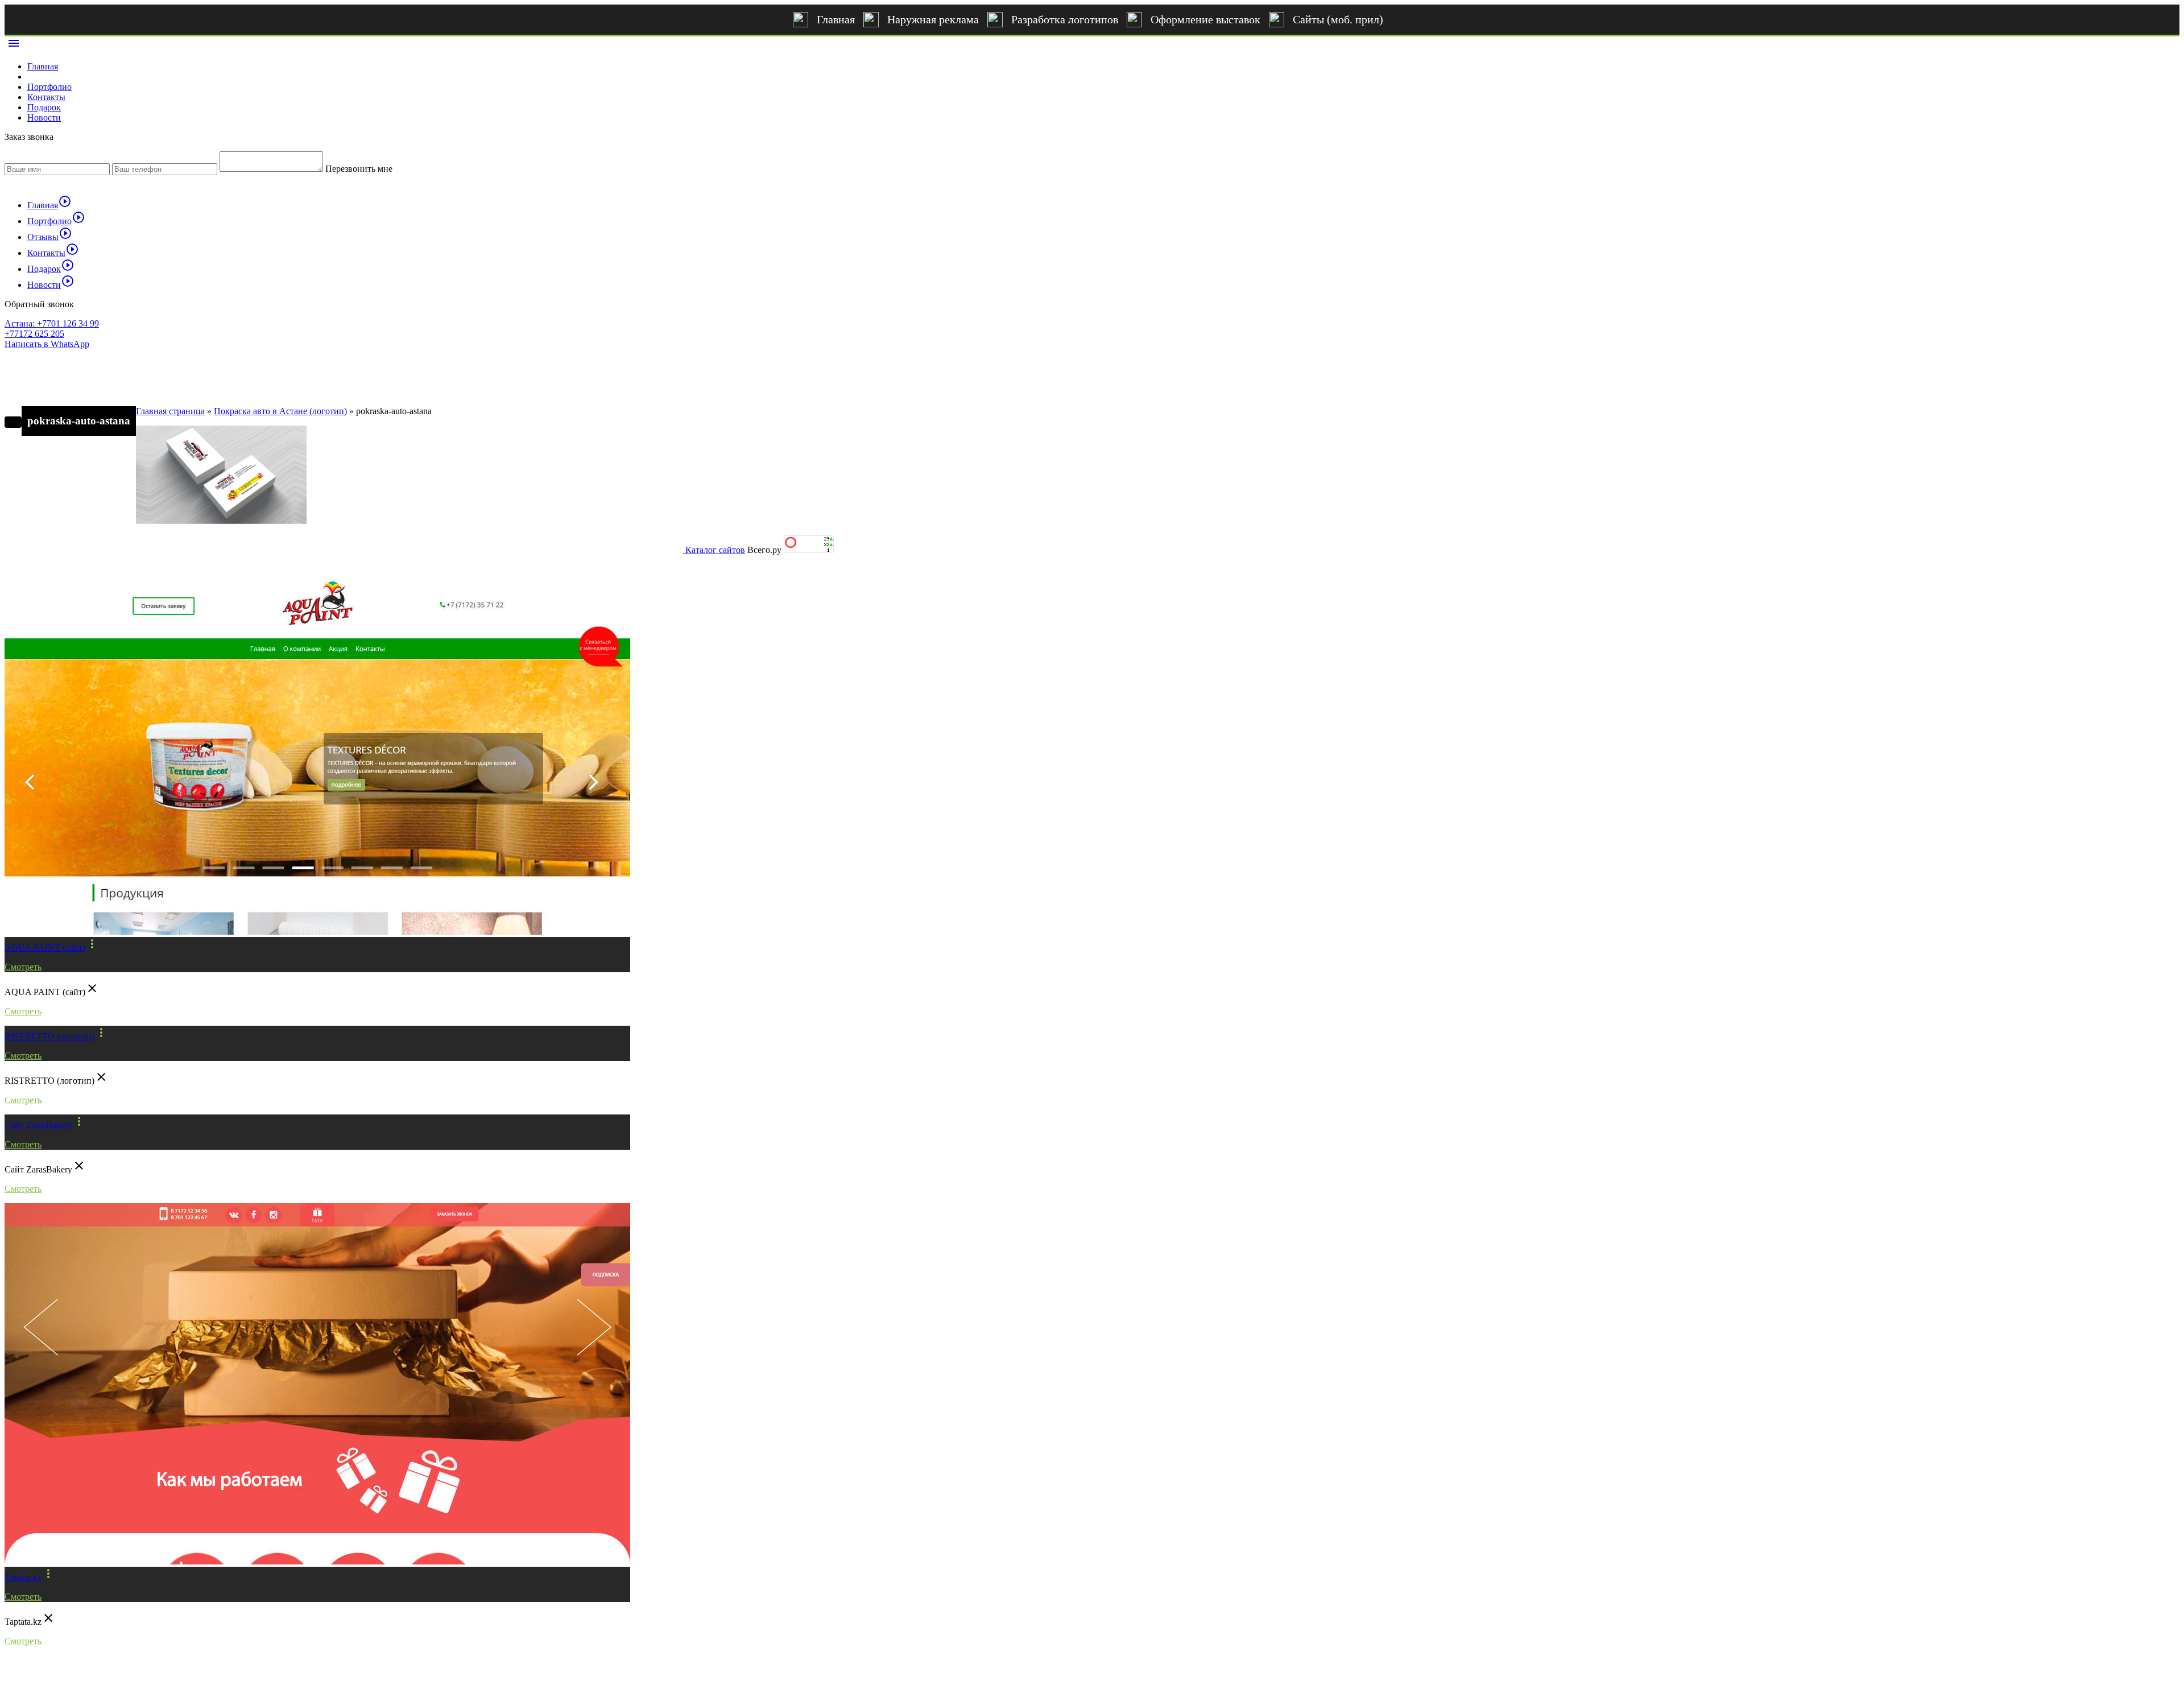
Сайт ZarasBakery (38, 1125)
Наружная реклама (933, 19)
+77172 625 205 (34, 334)
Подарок (44, 107)
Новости (44, 117)
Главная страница (170, 411)
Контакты (46, 97)
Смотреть (23, 967)
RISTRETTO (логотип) (49, 1036)
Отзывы (50, 237)
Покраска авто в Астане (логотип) (280, 411)
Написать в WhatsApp (47, 344)
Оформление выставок (1205, 19)
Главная (836, 19)
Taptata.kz (23, 1577)
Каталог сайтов (715, 550)
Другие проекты (55, 554)
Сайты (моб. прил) (1338, 19)
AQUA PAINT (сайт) (45, 947)
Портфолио (49, 87)
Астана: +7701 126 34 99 (52, 323)
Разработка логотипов (1065, 19)
